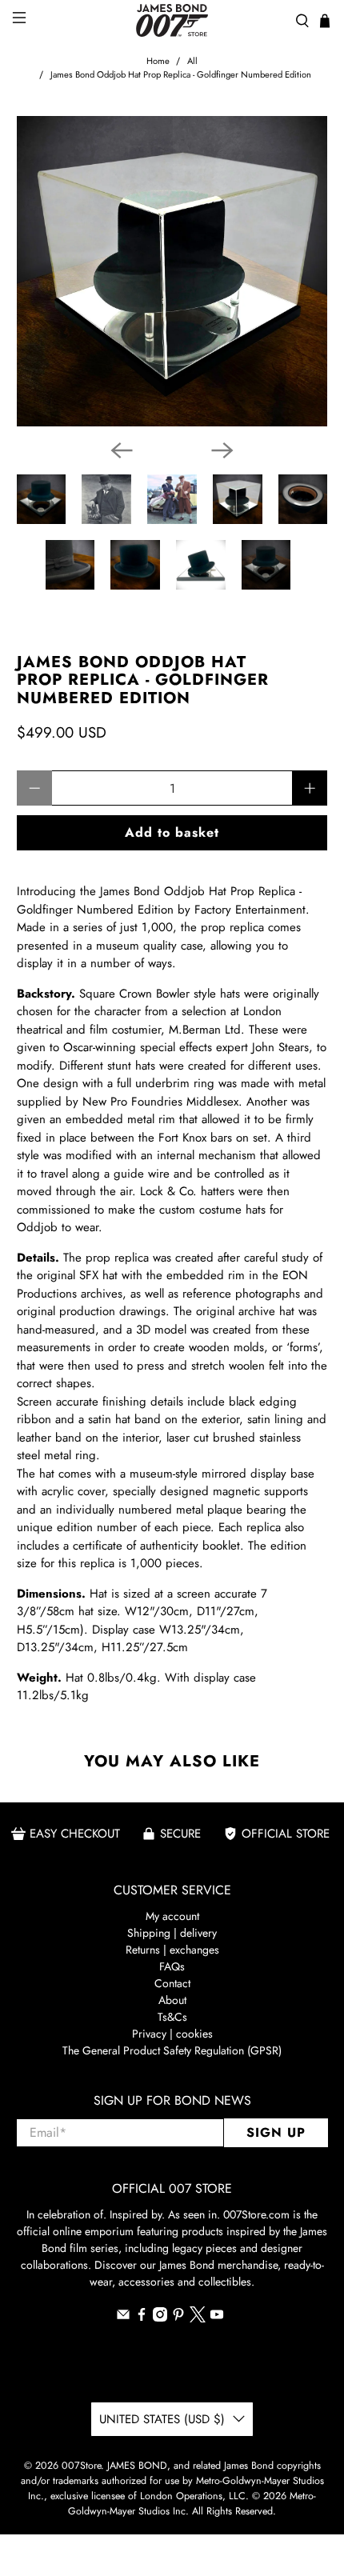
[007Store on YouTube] (217, 2318)
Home (158, 61)
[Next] (222, 450)
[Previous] (122, 450)
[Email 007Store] (123, 2318)
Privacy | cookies (172, 2034)
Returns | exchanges (172, 1950)
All (192, 61)
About (172, 2000)
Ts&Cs (172, 2017)
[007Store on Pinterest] (178, 2318)
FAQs (172, 1966)
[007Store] (172, 20)
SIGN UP (276, 2132)
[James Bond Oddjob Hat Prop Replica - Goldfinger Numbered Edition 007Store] (172, 272)
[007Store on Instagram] (160, 2318)
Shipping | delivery (172, 1933)
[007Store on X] (198, 2318)
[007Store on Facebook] (142, 2318)
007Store (81, 2466)
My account (172, 1916)
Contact (172, 1983)
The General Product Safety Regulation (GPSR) (172, 2050)
